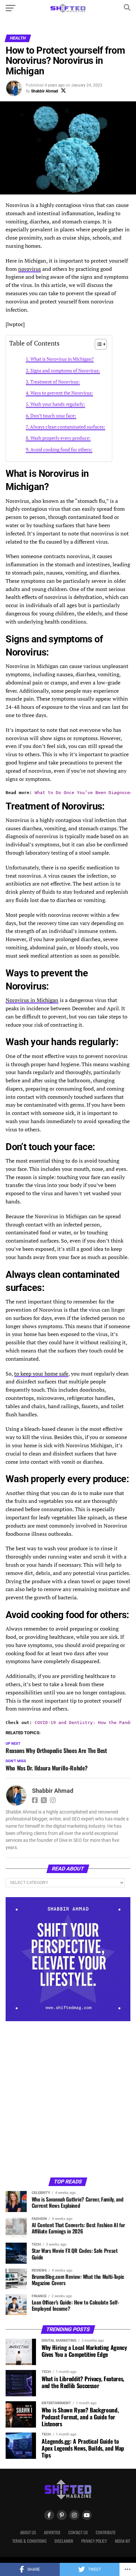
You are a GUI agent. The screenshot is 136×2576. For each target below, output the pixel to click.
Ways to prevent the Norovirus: (62, 393)
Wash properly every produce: (61, 438)
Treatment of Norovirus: (55, 382)
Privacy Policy (94, 2541)
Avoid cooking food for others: (61, 449)
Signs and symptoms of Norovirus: (65, 370)
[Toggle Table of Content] (98, 344)
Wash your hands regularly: (58, 404)
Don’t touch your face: (53, 415)
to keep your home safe (41, 1374)
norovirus (30, 269)
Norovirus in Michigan (32, 1000)
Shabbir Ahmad (45, 91)
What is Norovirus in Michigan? (62, 359)
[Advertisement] (68, 2099)
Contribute (106, 2532)
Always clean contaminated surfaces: (68, 427)
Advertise (52, 2532)
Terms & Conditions (29, 2541)
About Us (28, 2532)
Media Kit (122, 2541)
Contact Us (78, 2532)
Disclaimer (64, 2541)
